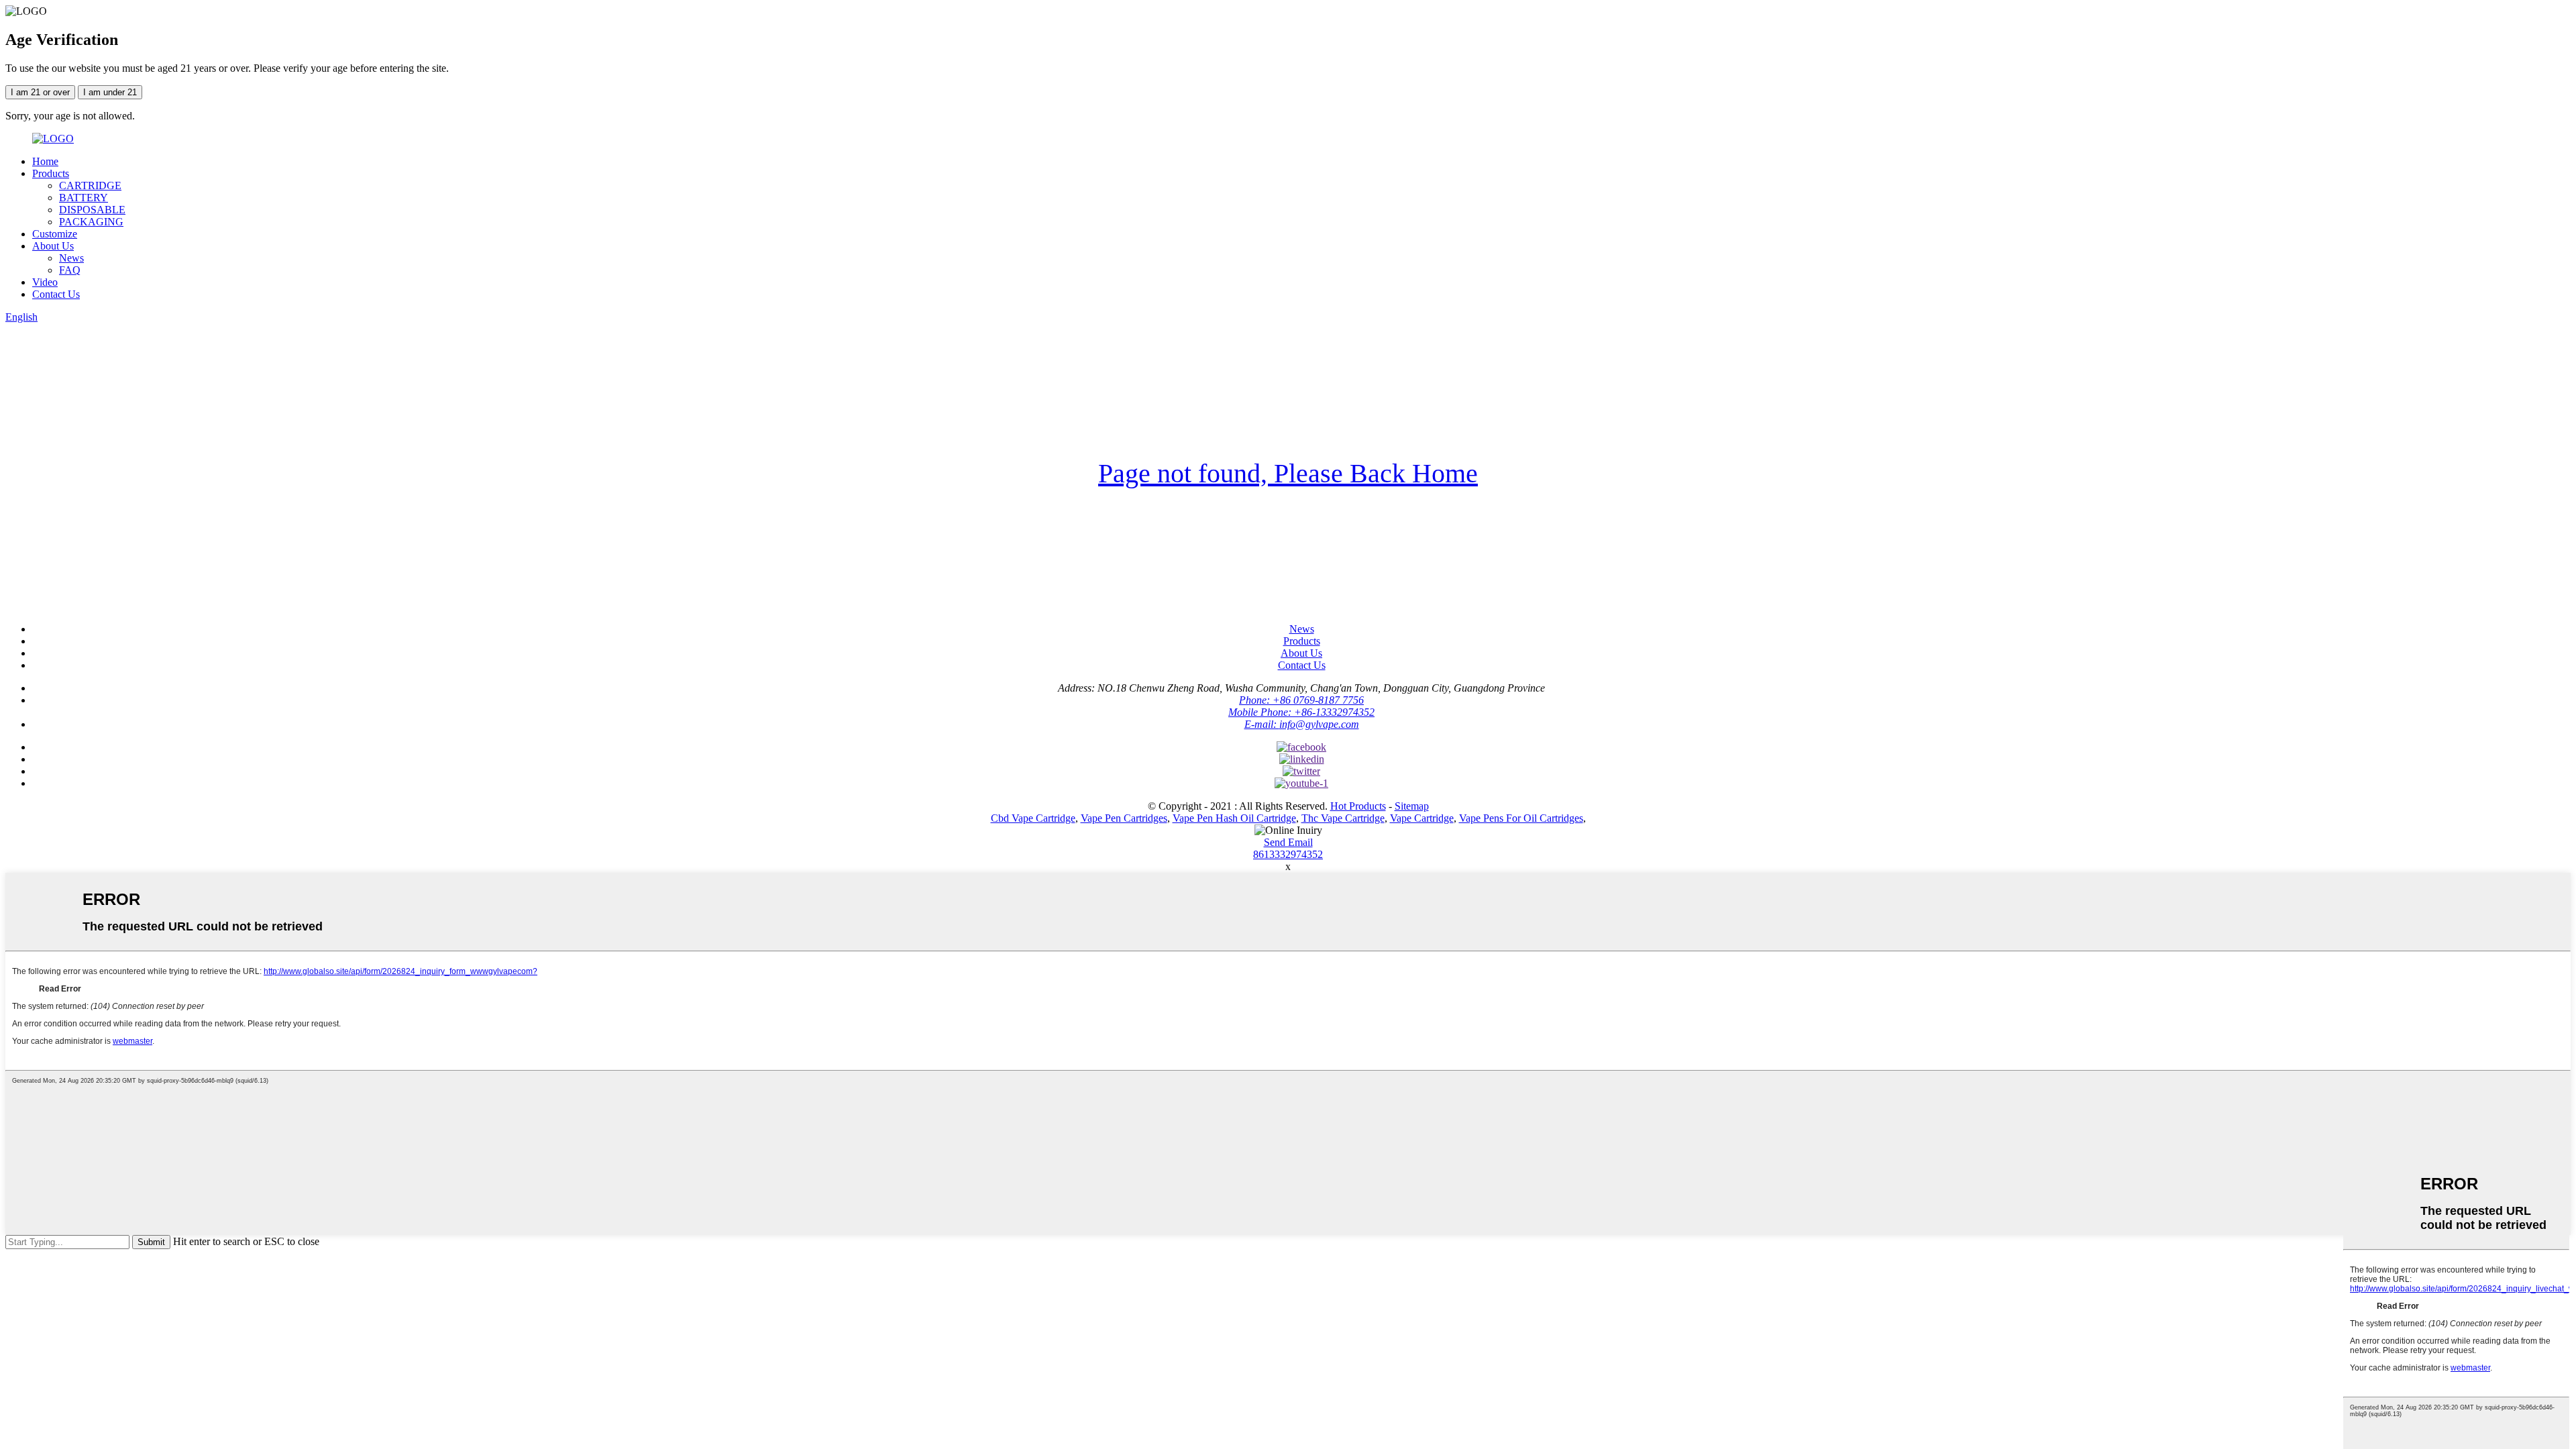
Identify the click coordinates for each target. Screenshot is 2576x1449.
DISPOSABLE (92, 210)
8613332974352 (1288, 854)
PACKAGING (91, 222)
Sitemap (1412, 806)
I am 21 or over (40, 92)
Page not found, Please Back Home (1288, 473)
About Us (53, 246)
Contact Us (56, 294)
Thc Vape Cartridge (1343, 818)
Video (45, 282)
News (71, 258)
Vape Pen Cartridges (1124, 818)
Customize (55, 234)
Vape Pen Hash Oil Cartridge (1234, 818)
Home (45, 161)
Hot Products (1358, 806)
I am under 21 (110, 92)
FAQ (70, 270)
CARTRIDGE (90, 185)
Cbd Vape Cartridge (1033, 818)
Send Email (1288, 842)
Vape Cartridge (1422, 818)
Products (51, 173)
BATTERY (84, 198)
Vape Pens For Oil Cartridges (1521, 818)
